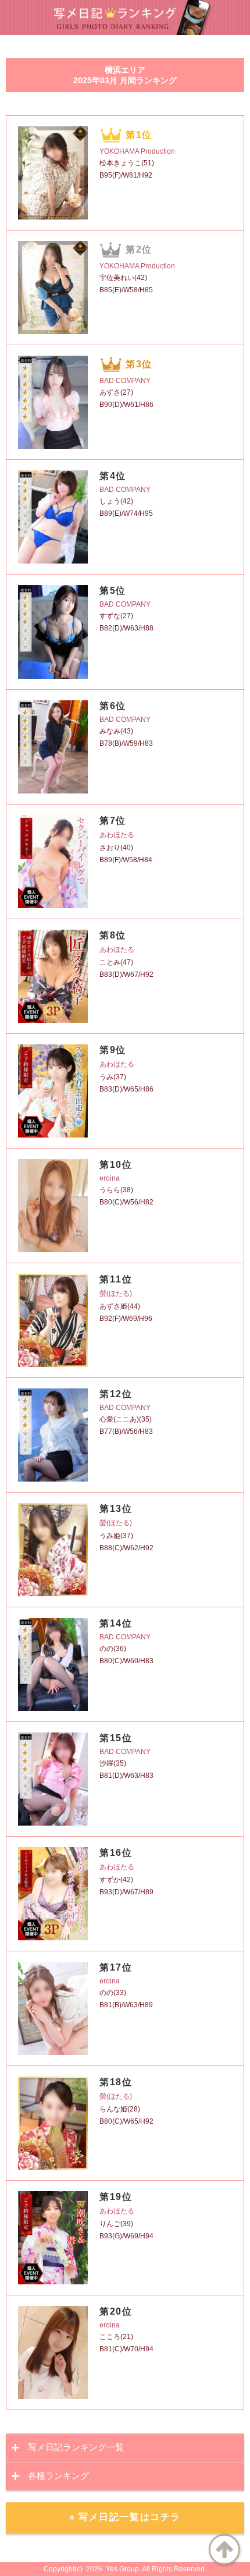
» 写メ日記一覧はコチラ (125, 2517)
